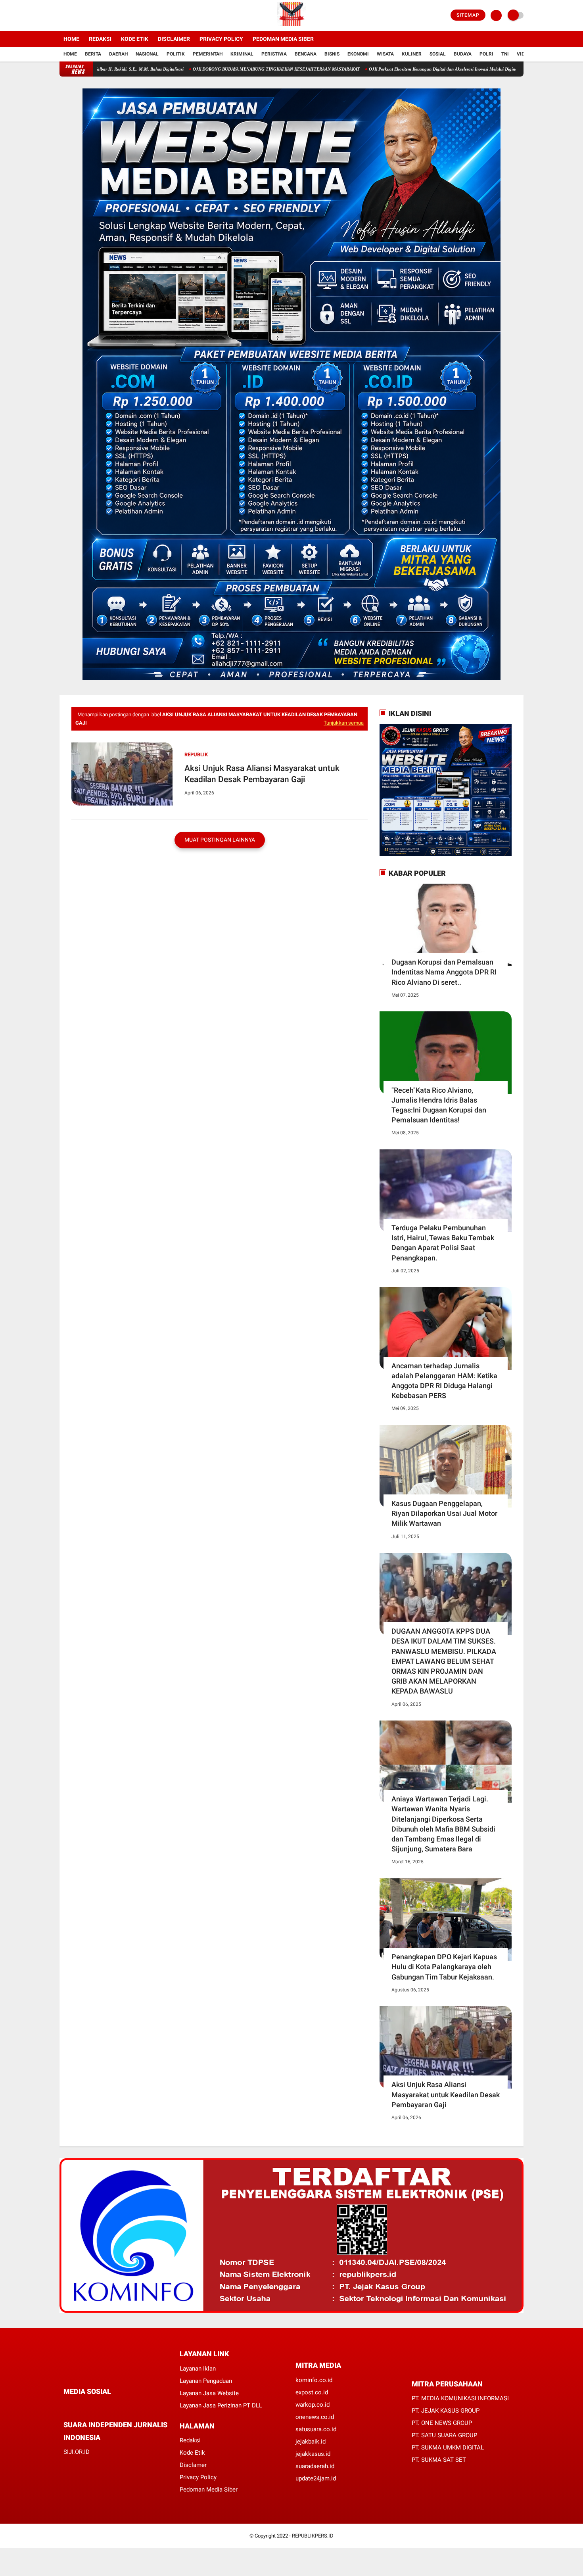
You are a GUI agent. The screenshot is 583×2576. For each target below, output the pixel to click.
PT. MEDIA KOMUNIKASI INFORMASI (460, 2398)
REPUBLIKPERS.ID (313, 2536)
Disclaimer (174, 39)
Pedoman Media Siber (283, 39)
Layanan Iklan (198, 2369)
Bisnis (332, 54)
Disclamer (193, 2465)
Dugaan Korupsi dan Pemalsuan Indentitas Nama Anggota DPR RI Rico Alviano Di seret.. (444, 972)
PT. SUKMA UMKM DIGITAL (448, 2447)
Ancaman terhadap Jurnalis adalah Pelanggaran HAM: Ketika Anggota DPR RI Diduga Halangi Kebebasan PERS (444, 1381)
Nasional (147, 54)
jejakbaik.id (311, 2442)
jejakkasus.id (313, 2454)
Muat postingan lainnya (220, 840)
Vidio (523, 54)
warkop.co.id (313, 2405)
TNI (505, 54)
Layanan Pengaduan (206, 2381)
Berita (93, 54)
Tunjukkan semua (344, 723)
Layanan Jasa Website (209, 2393)
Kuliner (412, 54)
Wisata (385, 54)
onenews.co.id (315, 2417)
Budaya (463, 54)
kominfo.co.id (314, 2380)
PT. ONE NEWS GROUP (442, 2423)
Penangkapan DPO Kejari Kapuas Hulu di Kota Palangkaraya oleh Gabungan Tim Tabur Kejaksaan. (444, 1967)
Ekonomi (358, 54)
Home (71, 39)
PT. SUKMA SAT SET (439, 2460)
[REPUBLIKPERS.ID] (291, 26)
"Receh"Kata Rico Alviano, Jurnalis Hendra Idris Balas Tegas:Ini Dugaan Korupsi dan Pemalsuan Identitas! (439, 1105)
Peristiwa (274, 54)
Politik (176, 54)
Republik (196, 755)
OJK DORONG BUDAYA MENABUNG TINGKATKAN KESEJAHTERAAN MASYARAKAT (195, 69)
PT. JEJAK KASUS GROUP (446, 2411)
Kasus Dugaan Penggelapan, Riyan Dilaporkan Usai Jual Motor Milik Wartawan (444, 1513)
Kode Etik (135, 39)
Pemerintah (208, 54)
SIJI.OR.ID (77, 2452)
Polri (486, 54)
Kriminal (242, 54)
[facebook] (62, 15)
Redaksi (100, 39)
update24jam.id (316, 2478)
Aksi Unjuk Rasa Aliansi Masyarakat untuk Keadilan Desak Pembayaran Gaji (262, 774)
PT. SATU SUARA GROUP (444, 2435)
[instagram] (83, 15)
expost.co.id (312, 2392)
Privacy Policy (221, 39)
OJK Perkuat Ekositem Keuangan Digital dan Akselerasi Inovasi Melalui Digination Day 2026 (376, 69)
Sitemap (468, 15)
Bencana (306, 54)
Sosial (438, 54)
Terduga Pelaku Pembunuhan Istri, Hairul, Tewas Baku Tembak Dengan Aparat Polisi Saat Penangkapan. (443, 1243)
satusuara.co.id (316, 2429)
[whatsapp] (87, 2406)
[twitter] (73, 15)
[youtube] (94, 15)
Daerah (118, 54)
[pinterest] (98, 2406)
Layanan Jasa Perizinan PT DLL (221, 2405)
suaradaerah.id (315, 2466)
